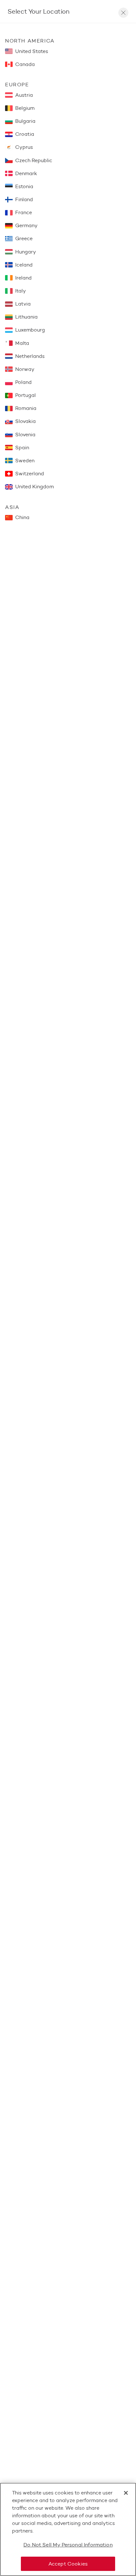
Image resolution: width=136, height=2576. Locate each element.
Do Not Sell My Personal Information (68, 2545)
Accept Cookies (68, 2564)
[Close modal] (123, 13)
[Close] (126, 2493)
